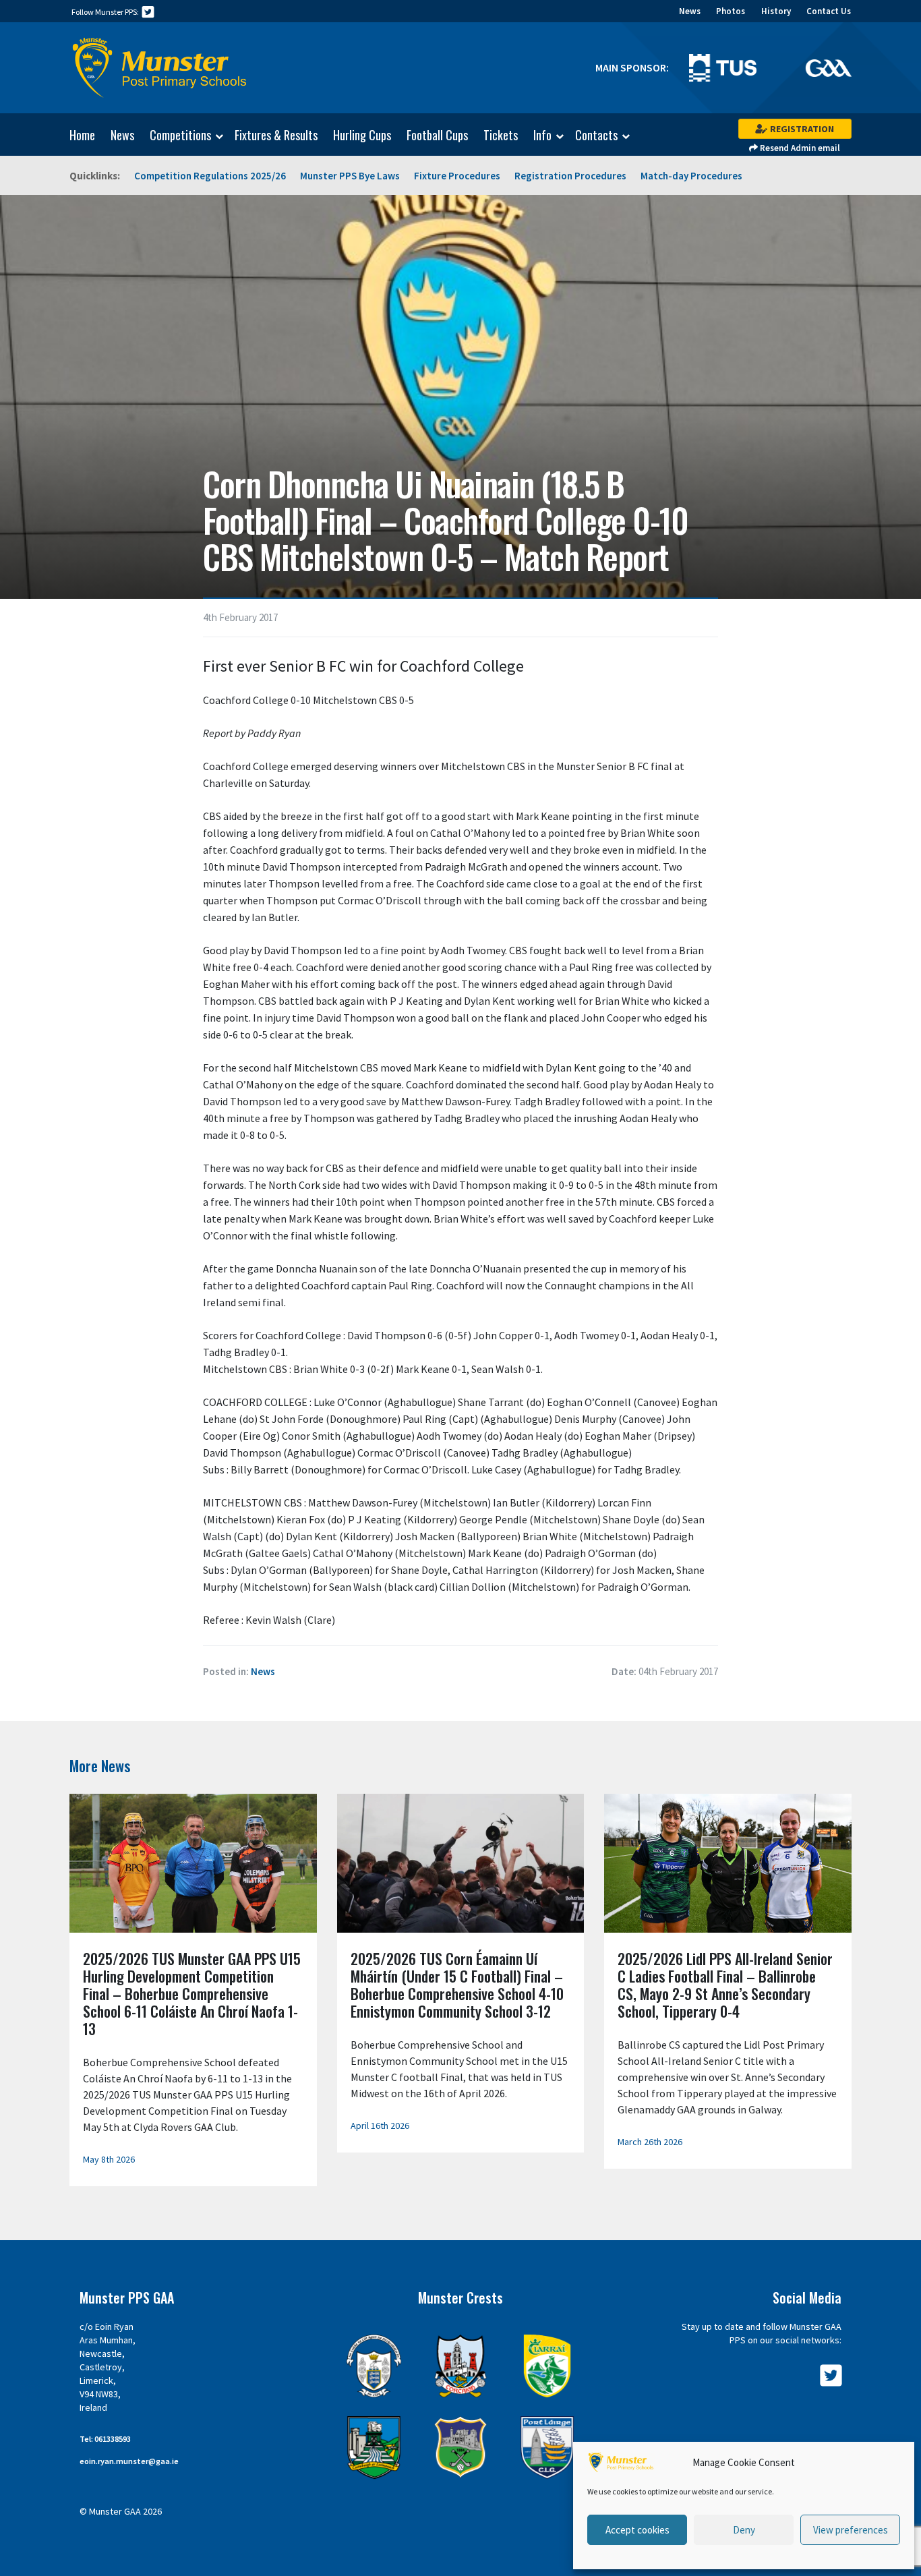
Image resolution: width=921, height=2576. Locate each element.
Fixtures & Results (276, 135)
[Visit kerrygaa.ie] (547, 2366)
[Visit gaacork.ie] (461, 2366)
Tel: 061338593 (105, 2439)
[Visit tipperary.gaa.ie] (461, 2448)
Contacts (596, 136)
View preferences (851, 2530)
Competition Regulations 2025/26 (210, 176)
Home (82, 135)
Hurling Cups (362, 135)
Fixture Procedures (457, 176)
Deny (744, 2530)
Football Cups (437, 135)
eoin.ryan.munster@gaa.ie (129, 2461)
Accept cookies (637, 2530)
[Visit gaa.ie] (828, 67)
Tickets (501, 135)
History (776, 11)
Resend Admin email (799, 148)
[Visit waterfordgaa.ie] (547, 2448)
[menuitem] (76, 135)
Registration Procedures (570, 176)
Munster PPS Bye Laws (350, 176)
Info (542, 136)
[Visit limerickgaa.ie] (374, 2448)
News (690, 11)
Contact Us (829, 11)
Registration (801, 129)
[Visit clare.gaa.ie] (374, 2366)
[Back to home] (160, 68)
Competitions (180, 136)
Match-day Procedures (691, 176)
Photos (731, 11)
